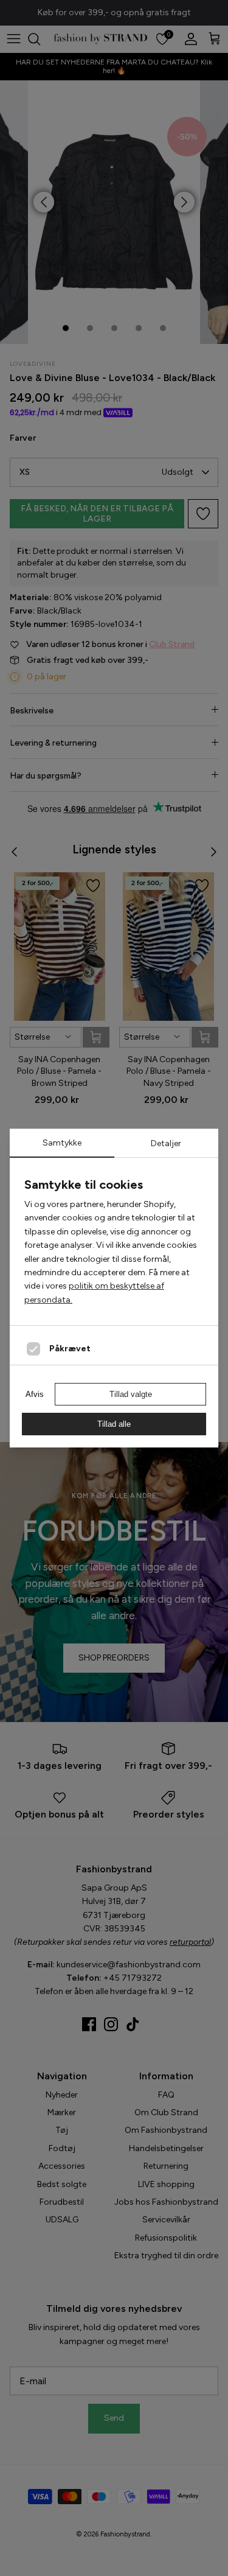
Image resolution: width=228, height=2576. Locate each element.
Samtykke (62, 1143)
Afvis (35, 1394)
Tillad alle (114, 1424)
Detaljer (166, 1143)
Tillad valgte (131, 1394)
